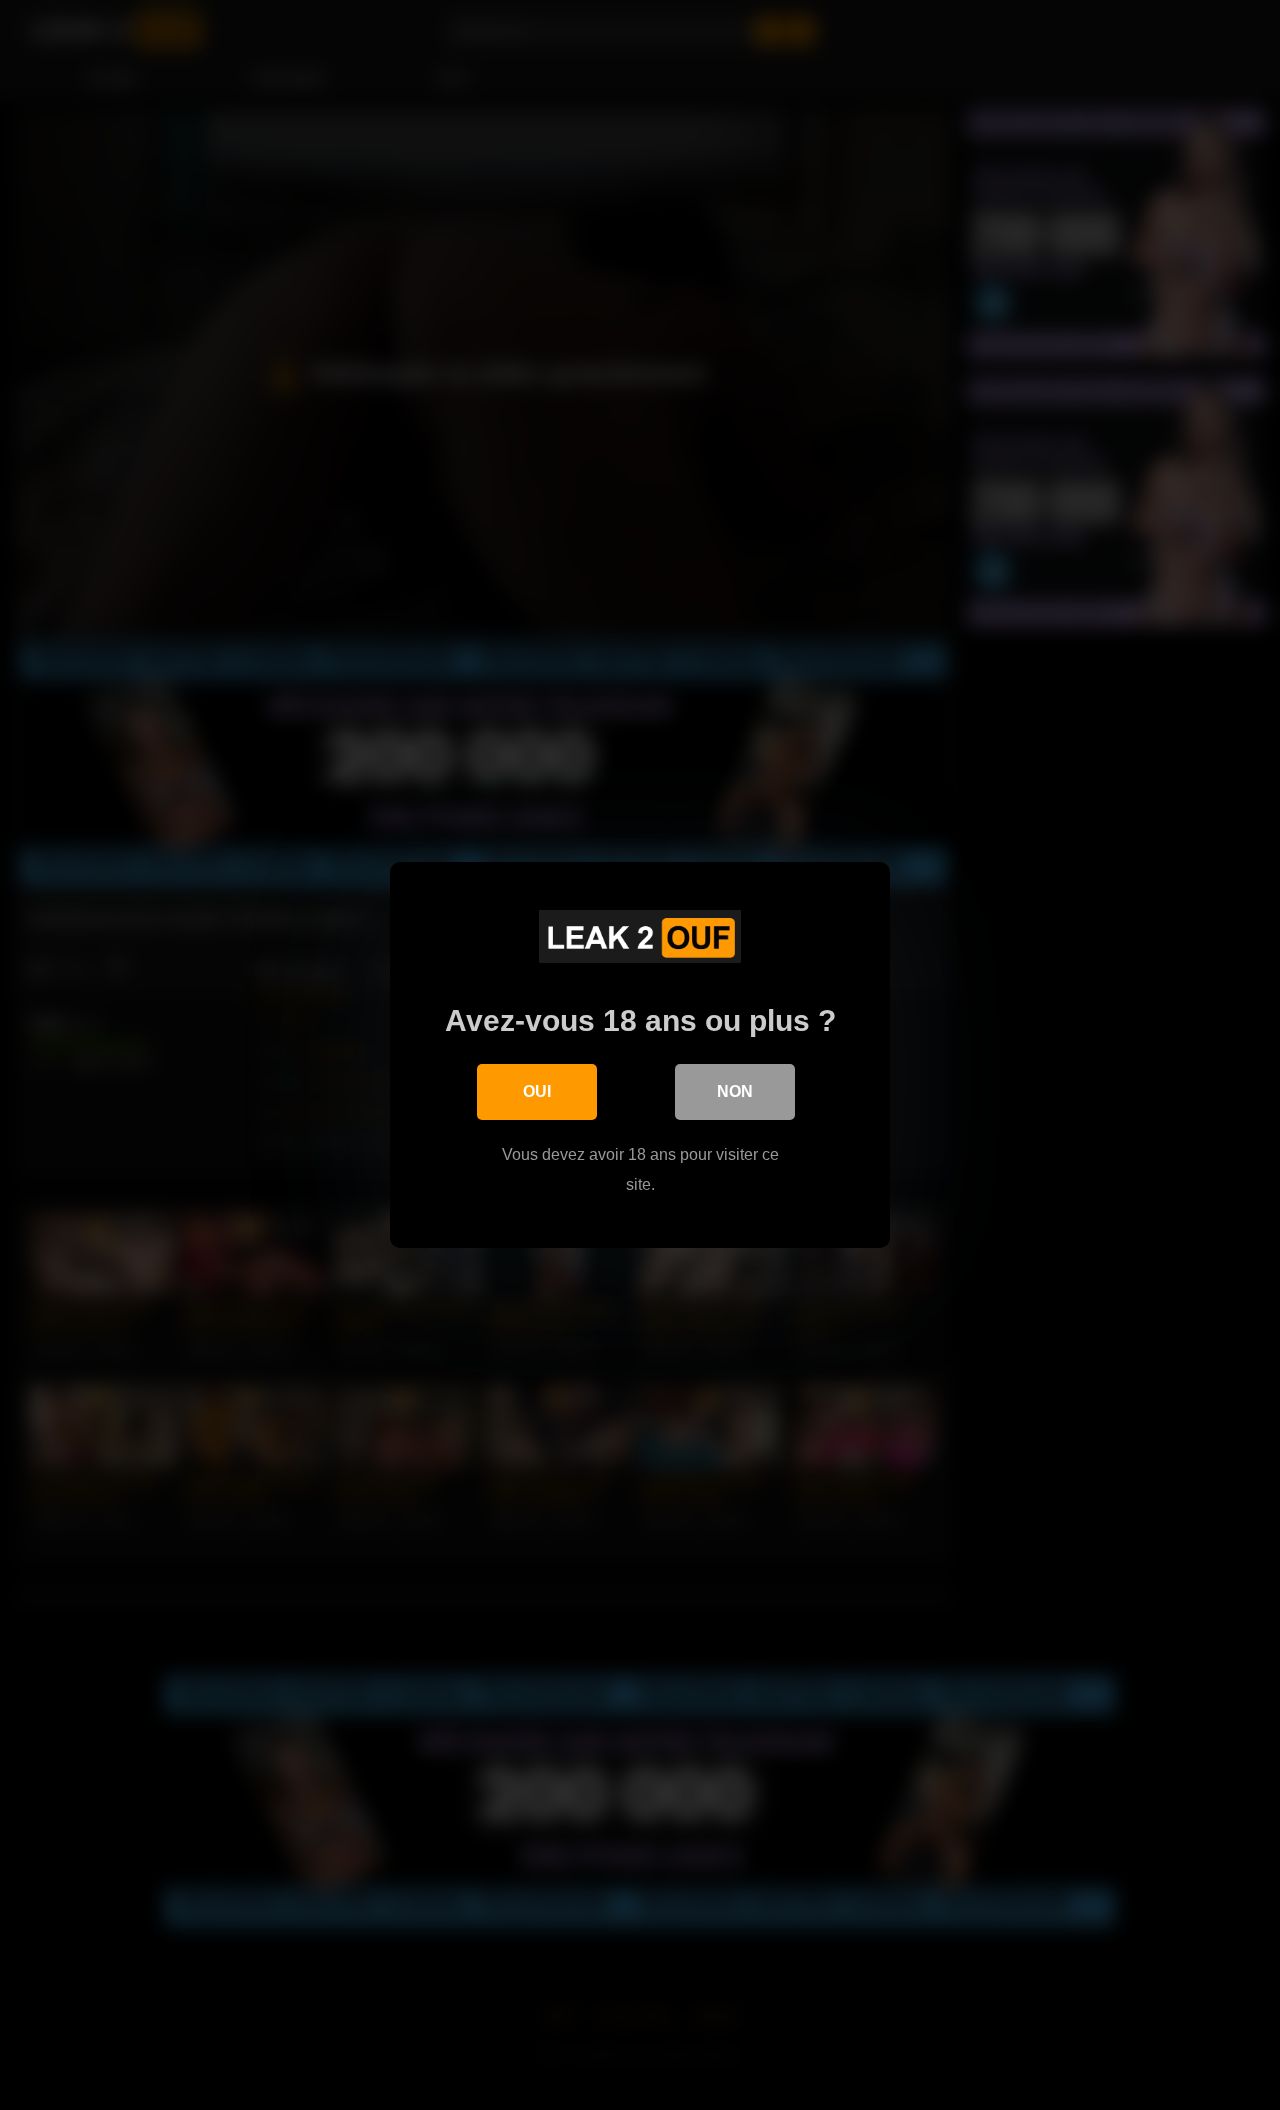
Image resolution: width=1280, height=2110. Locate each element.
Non (735, 1091)
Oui (537, 1091)
